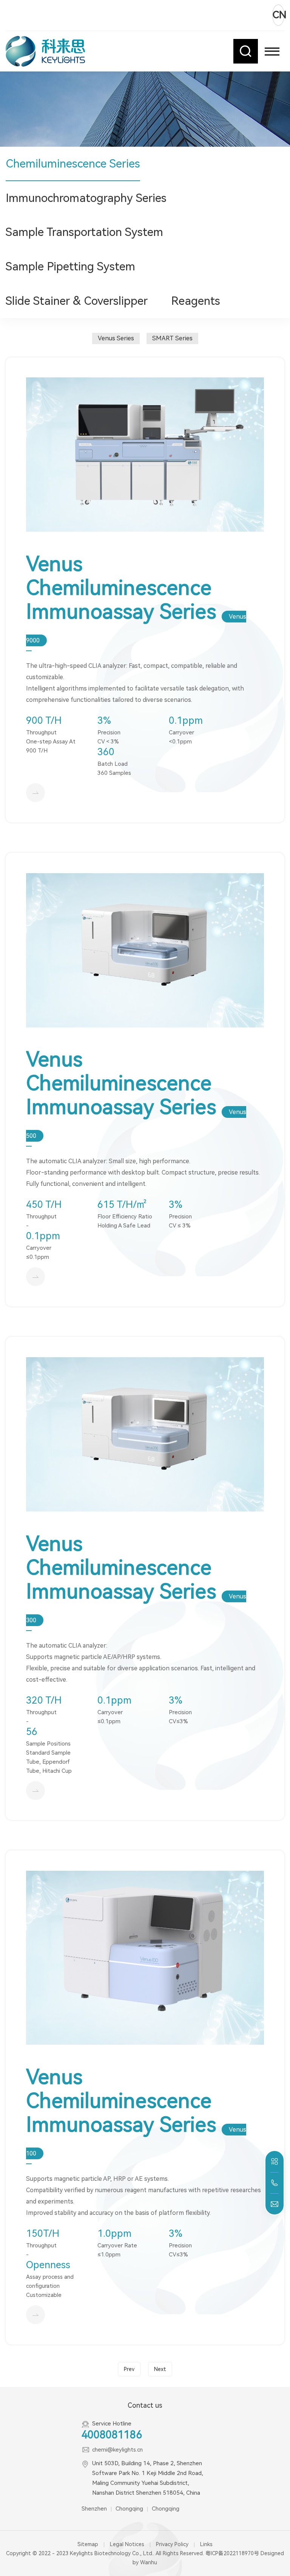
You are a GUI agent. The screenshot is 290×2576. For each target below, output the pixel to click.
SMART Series (172, 338)
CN (278, 15)
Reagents (196, 301)
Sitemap (88, 2544)
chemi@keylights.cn (117, 2450)
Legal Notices (127, 2544)
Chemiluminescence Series (73, 164)
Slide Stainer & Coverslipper (77, 301)
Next (160, 2369)
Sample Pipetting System (70, 266)
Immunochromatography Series (86, 198)
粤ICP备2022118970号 (232, 2553)
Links (206, 2544)
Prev (129, 2369)
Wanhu (149, 2562)
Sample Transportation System (84, 232)
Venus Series (116, 338)
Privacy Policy (172, 2544)
